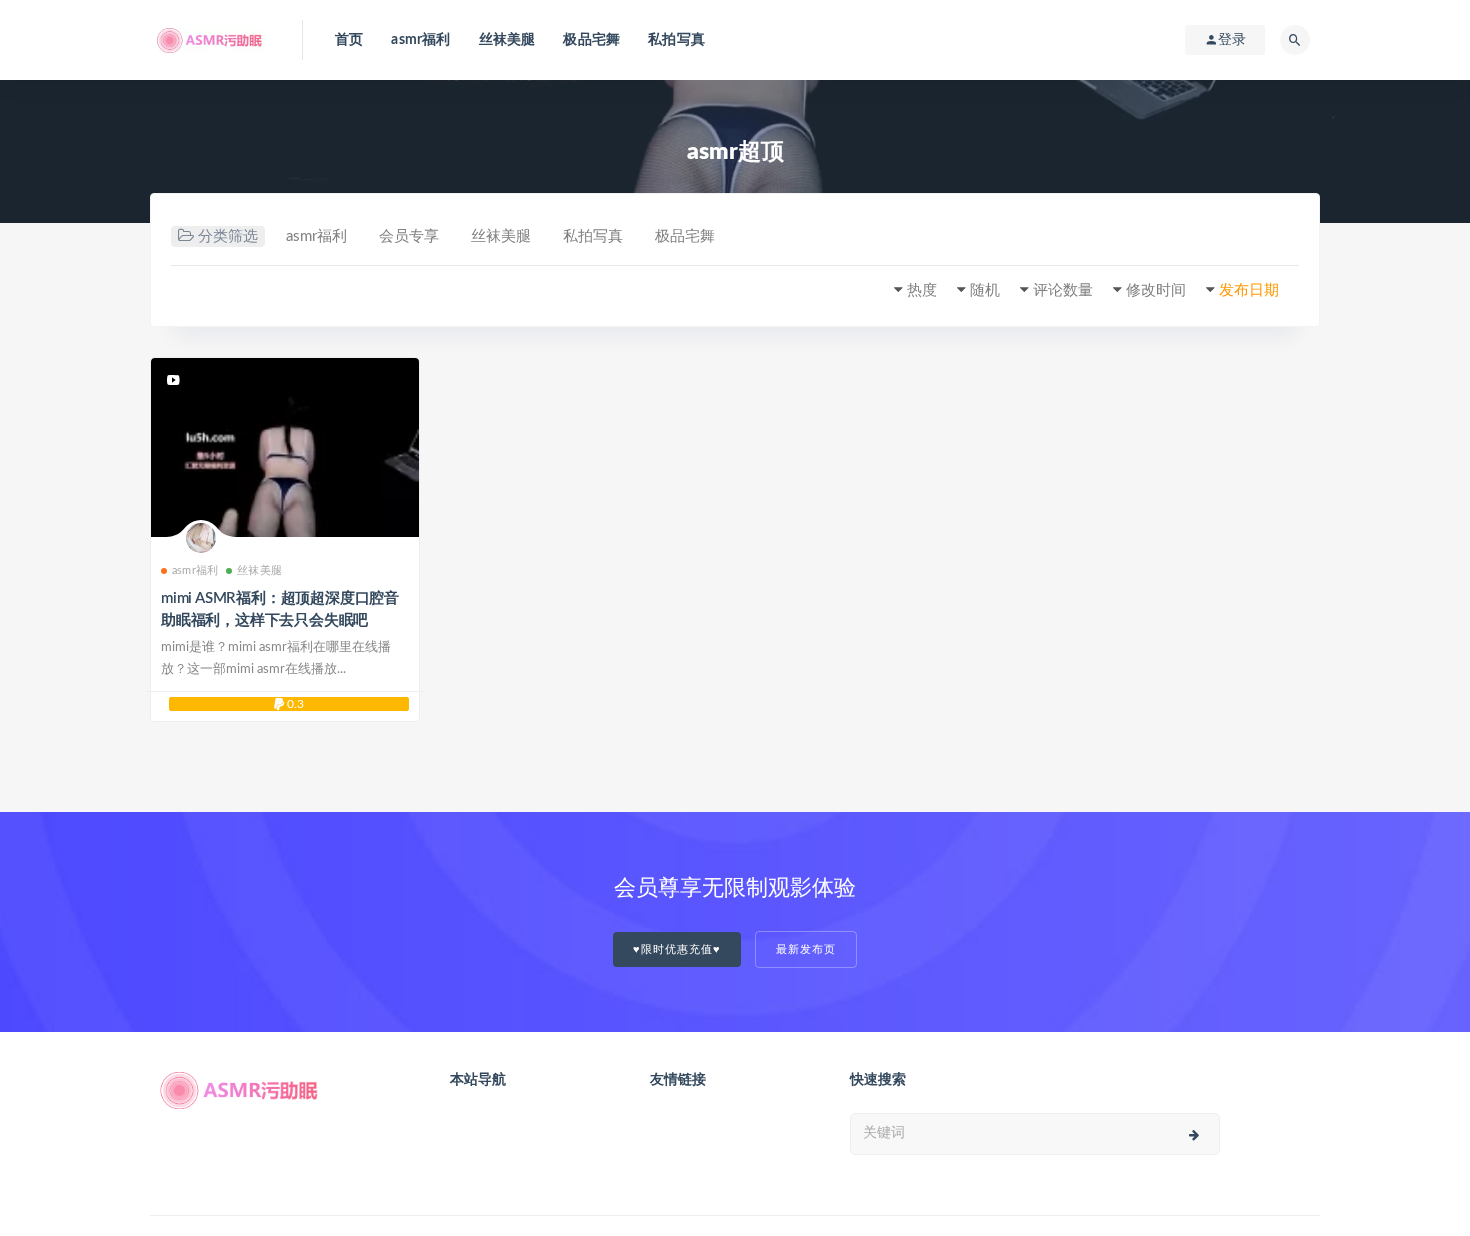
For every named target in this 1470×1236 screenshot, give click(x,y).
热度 (922, 290)
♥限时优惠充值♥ (677, 949)
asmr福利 (420, 40)
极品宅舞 (591, 40)
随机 (985, 290)
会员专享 (409, 236)
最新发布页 (806, 949)
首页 (349, 40)
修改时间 (1156, 290)
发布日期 (1249, 290)
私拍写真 (676, 40)
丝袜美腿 (507, 40)
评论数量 (1063, 290)
